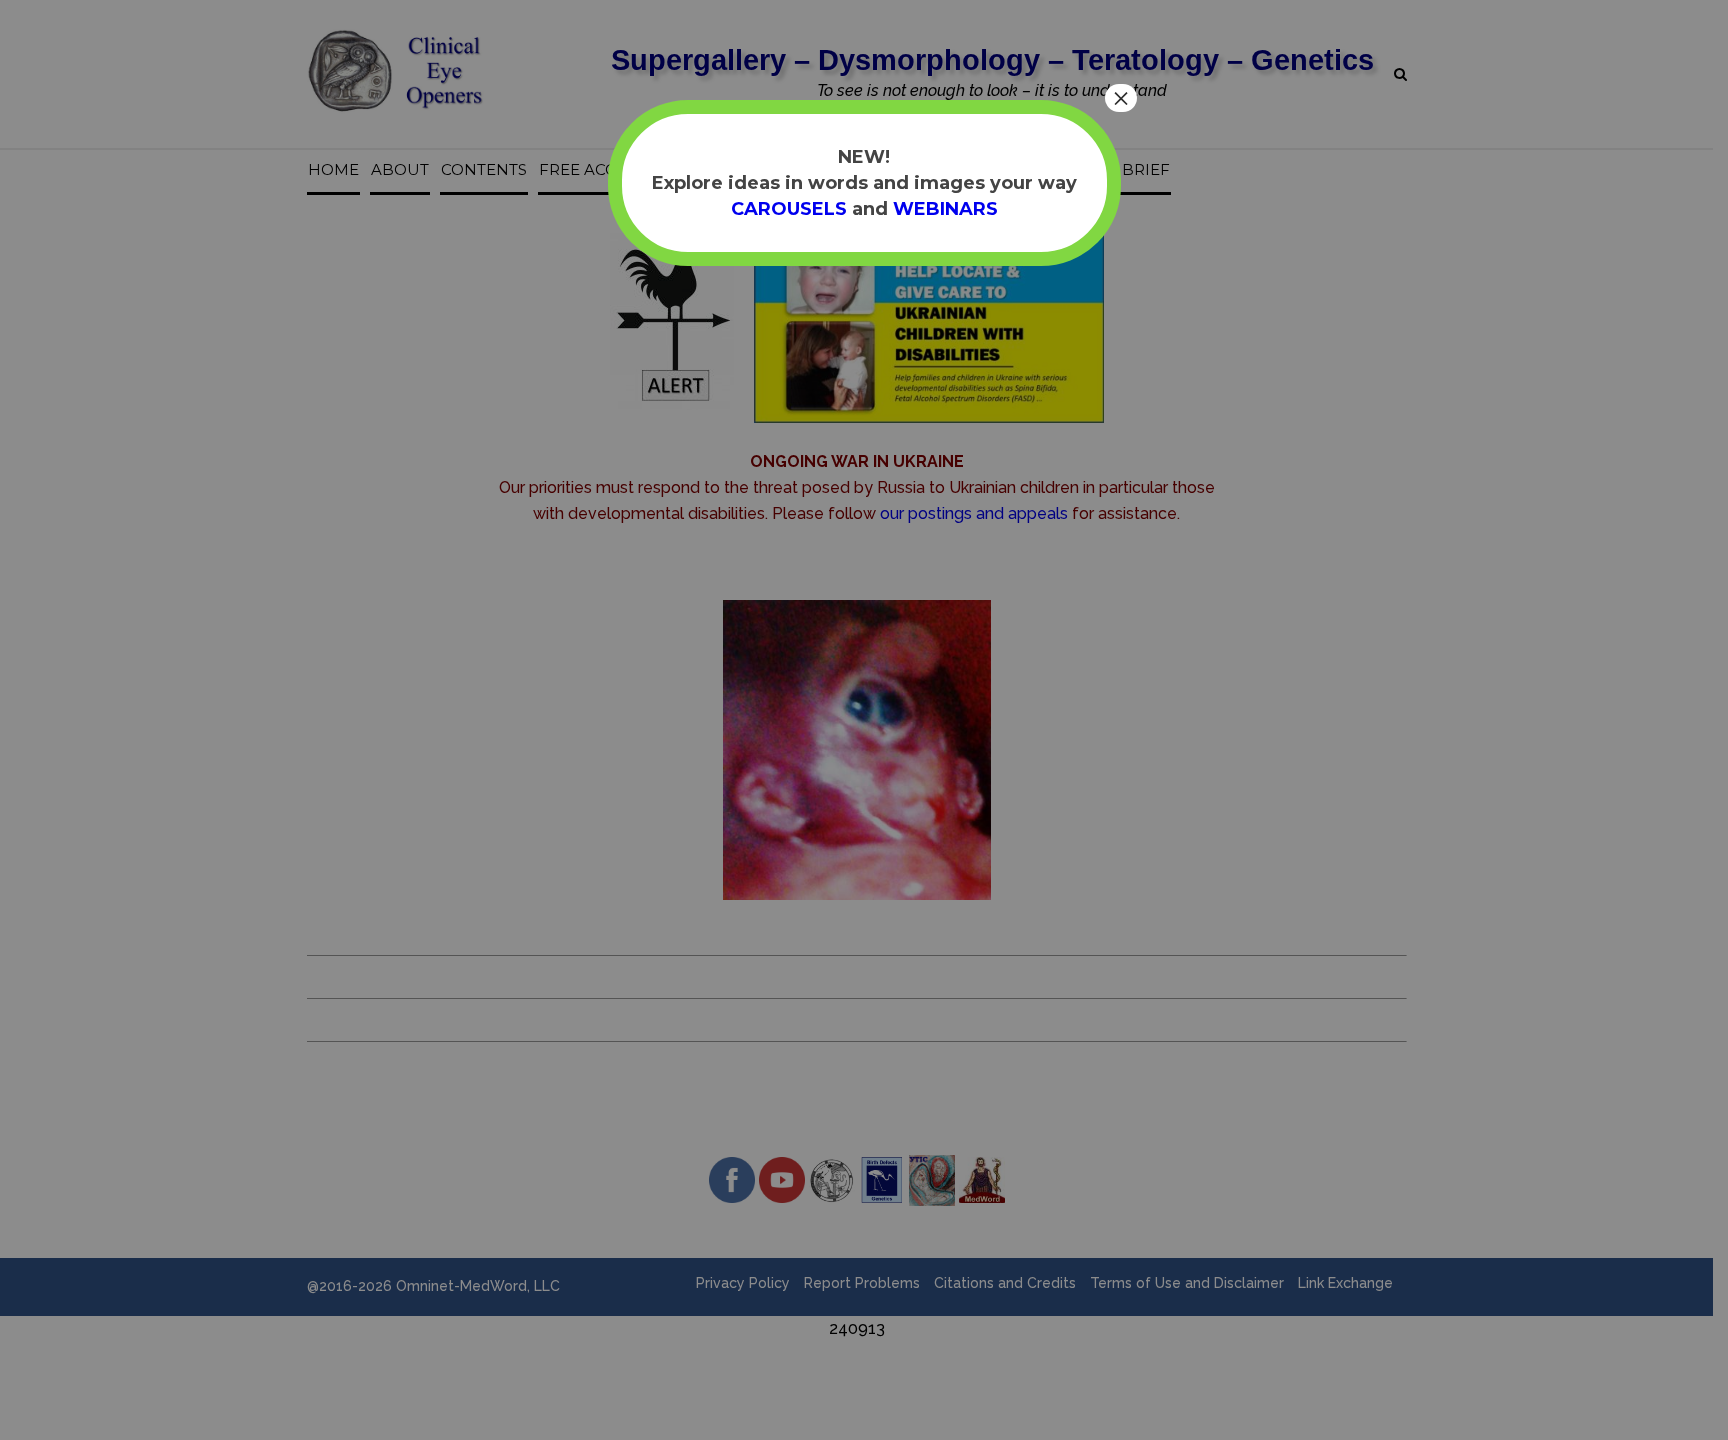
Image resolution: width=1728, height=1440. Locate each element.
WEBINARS (945, 209)
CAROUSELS (789, 209)
